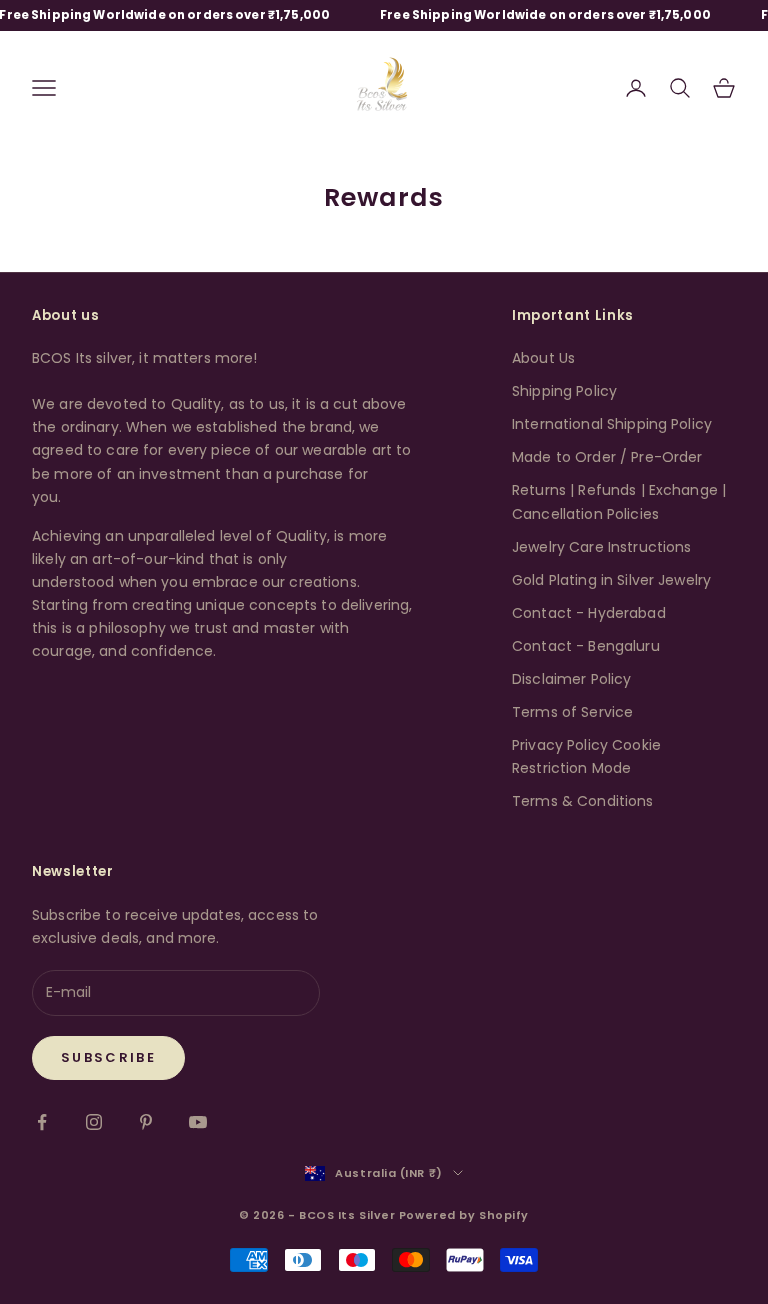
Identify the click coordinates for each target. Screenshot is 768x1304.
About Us (543, 358)
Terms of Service (572, 712)
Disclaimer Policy (571, 679)
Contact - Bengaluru (586, 646)
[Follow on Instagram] (94, 1122)
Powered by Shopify (464, 1215)
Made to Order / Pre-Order (607, 457)
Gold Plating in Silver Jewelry (611, 580)
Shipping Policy (564, 391)
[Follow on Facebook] (42, 1122)
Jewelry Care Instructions (602, 547)
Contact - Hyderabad (589, 613)
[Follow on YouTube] (198, 1122)
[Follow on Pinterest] (146, 1122)
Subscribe (108, 1057)
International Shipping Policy (612, 424)
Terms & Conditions (583, 801)
